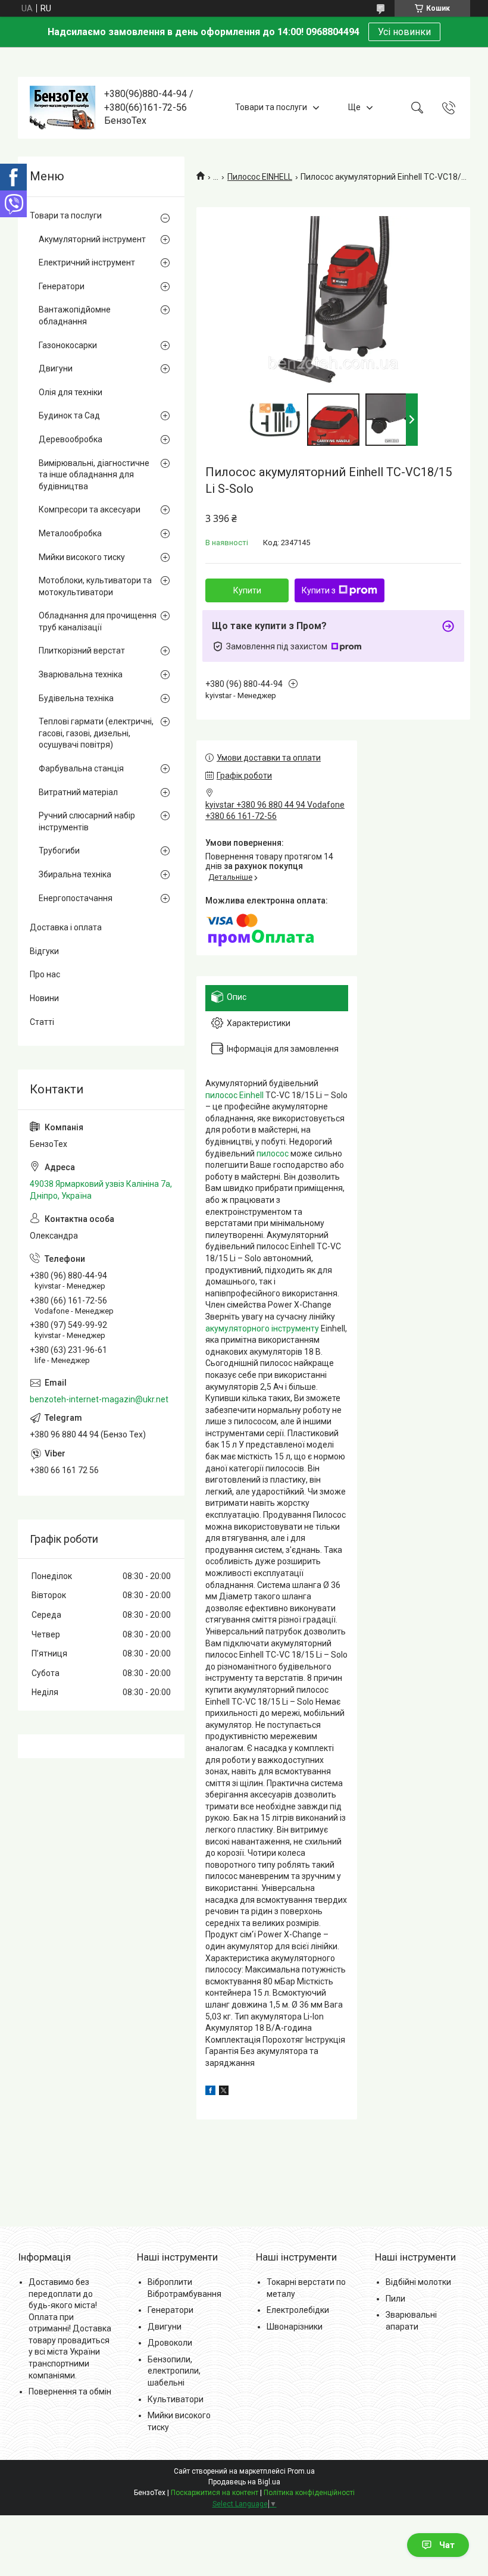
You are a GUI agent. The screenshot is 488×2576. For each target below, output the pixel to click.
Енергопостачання (76, 898)
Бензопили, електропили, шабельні (174, 2371)
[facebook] (210, 2092)
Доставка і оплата (66, 927)
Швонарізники (295, 2327)
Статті (42, 1022)
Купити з (319, 590)
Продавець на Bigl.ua (244, 2482)
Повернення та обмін (70, 2391)
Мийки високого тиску (82, 557)
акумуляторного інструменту (262, 1328)
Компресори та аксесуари (90, 509)
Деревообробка (71, 439)
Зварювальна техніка (81, 674)
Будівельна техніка (76, 698)
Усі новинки (404, 32)
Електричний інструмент (87, 262)
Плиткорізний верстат (82, 651)
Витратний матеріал (78, 792)
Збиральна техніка (75, 874)
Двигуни (56, 368)
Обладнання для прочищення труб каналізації (98, 621)
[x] (224, 2092)
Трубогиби (59, 851)
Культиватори (176, 2399)
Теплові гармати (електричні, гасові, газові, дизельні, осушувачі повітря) (96, 733)
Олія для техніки (71, 392)
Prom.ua (301, 2471)
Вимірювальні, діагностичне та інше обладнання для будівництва (94, 475)
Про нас (45, 974)
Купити (247, 590)
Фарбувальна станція (81, 768)
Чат (447, 2545)
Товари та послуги (271, 107)
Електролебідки (298, 2310)
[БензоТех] (62, 108)
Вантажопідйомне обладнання (75, 315)
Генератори (62, 286)
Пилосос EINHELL (260, 177)
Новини (44, 998)
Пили (395, 2299)
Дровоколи (170, 2343)
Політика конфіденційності (309, 2493)
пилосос (273, 1153)
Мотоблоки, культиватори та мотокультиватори (95, 586)
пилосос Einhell (234, 1095)
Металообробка (70, 533)
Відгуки (44, 951)
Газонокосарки (68, 345)
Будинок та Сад (69, 415)
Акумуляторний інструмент (92, 239)
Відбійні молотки (418, 2282)
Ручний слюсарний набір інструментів (87, 821)
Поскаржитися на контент (215, 2493)
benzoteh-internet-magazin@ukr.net (99, 1399)
